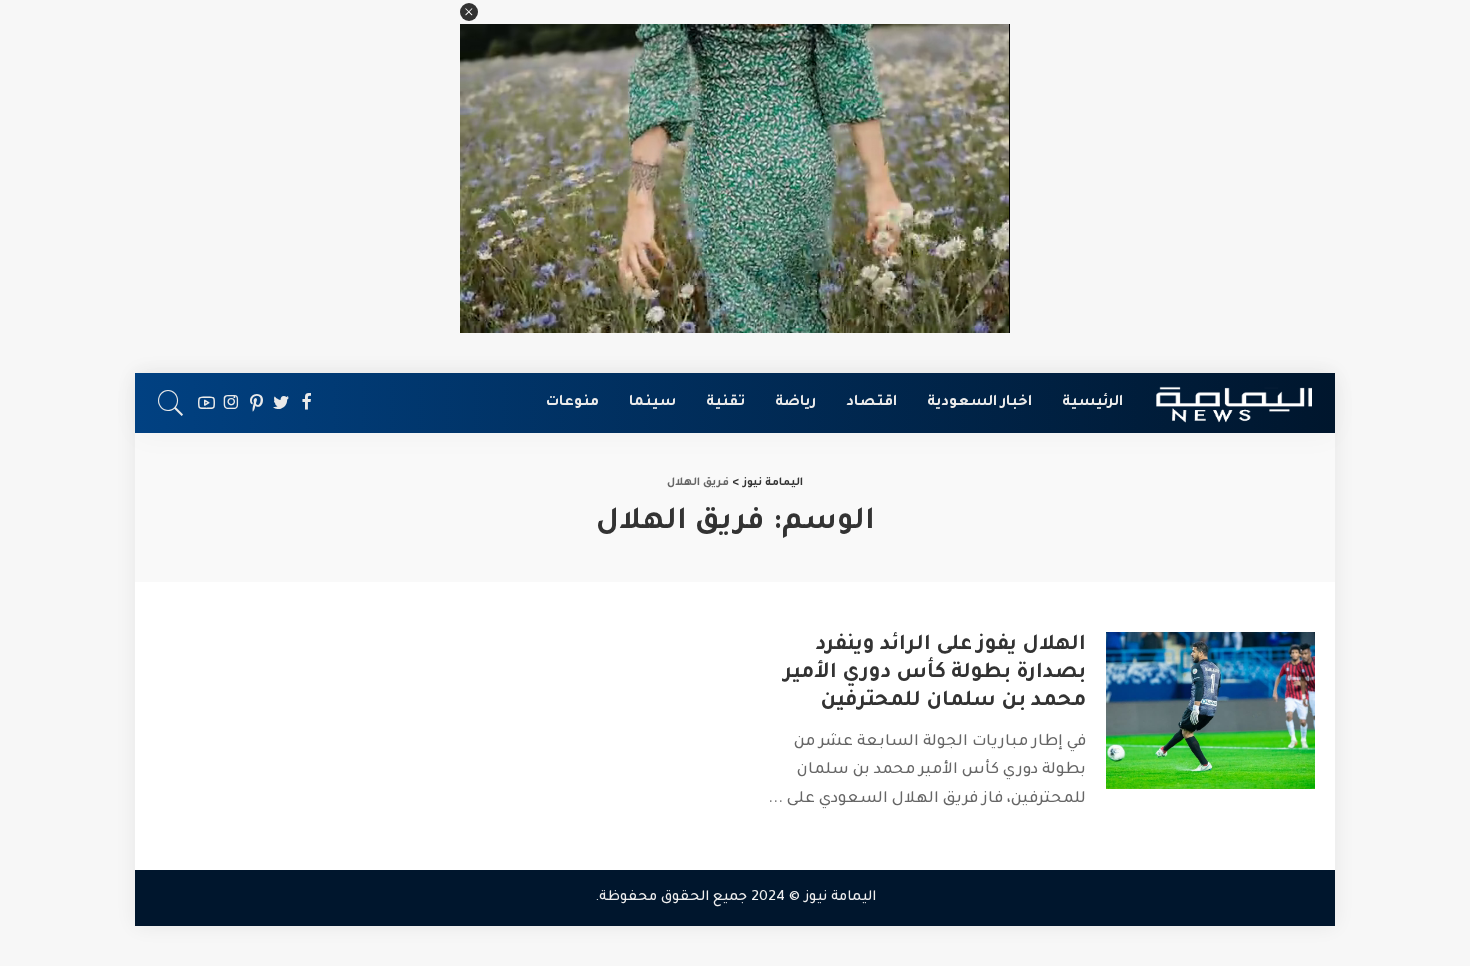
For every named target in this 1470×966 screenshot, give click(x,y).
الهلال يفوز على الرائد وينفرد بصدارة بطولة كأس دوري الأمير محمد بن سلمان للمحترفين (935, 674)
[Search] (171, 403)
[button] (469, 12)
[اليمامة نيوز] (1234, 403)
